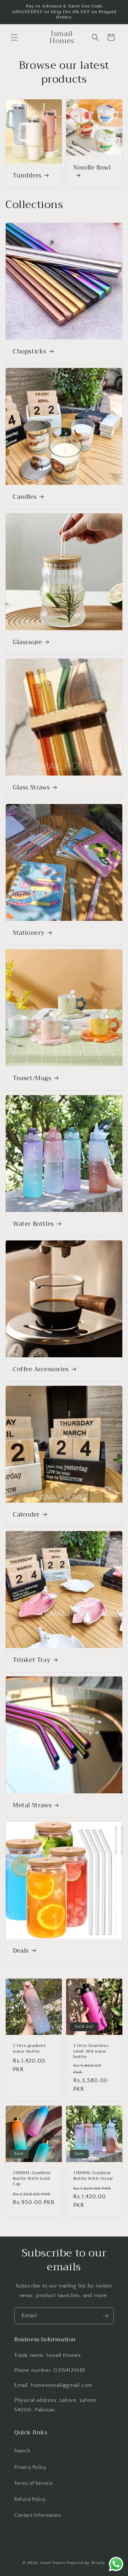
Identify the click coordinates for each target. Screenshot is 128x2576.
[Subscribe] (106, 2316)
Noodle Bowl (92, 168)
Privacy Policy (30, 2467)
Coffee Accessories (41, 1369)
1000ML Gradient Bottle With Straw (93, 2176)
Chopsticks (30, 352)
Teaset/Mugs (32, 1078)
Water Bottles (33, 1224)
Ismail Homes (53, 2563)
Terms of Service (33, 2483)
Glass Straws (31, 788)
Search (22, 2451)
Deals (21, 1951)
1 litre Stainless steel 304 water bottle (91, 2051)
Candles (25, 497)
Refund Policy (30, 2499)
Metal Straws (32, 1805)
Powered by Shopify (86, 2563)
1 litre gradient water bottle (30, 2049)
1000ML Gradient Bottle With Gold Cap (32, 2179)
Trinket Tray (32, 1660)
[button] (14, 37)
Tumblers (27, 176)
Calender (26, 1515)
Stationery (29, 933)
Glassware (27, 642)
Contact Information (38, 2515)
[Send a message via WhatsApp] (116, 2564)
